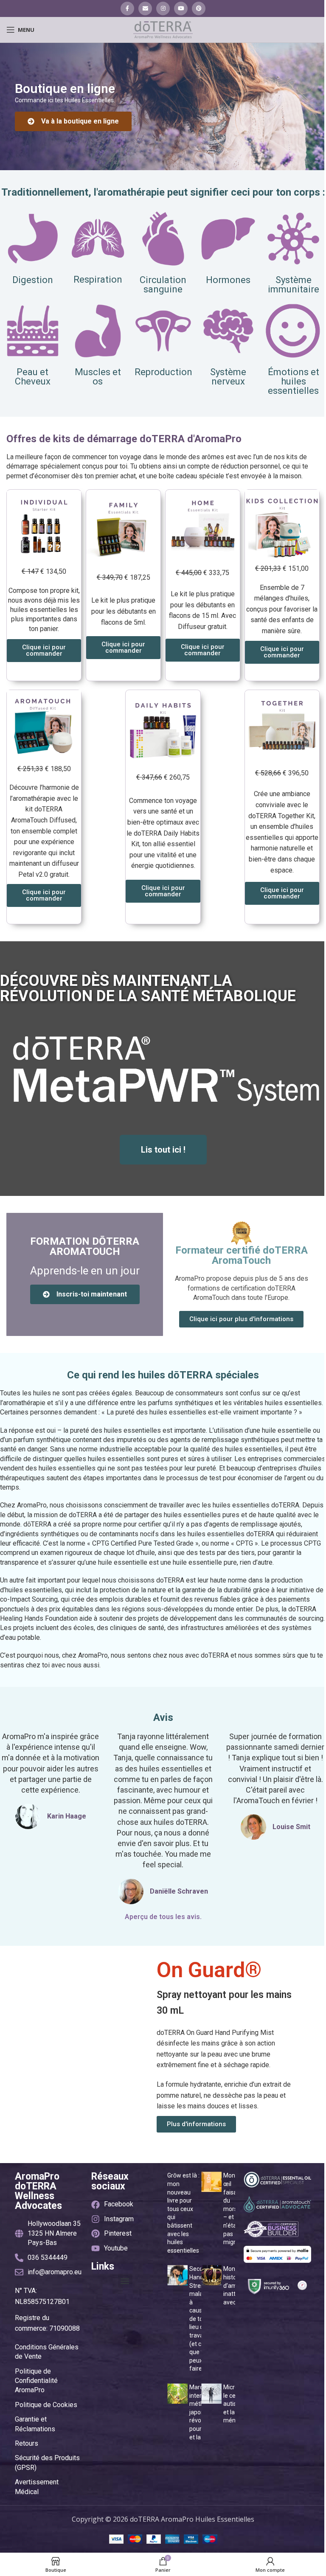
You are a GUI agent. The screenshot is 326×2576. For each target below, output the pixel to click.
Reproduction (163, 372)
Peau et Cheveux (33, 377)
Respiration (98, 279)
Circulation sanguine (163, 285)
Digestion (33, 280)
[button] (125, 2281)
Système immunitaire (294, 285)
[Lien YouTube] (181, 8)
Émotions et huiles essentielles (294, 381)
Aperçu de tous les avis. (163, 1917)
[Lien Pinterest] (199, 8)
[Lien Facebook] (127, 8)
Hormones (228, 280)
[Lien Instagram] (163, 8)
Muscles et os (98, 377)
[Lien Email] (145, 8)
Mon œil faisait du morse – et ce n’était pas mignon (233, 2209)
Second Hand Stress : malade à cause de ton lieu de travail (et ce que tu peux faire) (200, 2319)
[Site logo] (163, 29)
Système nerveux (228, 377)
